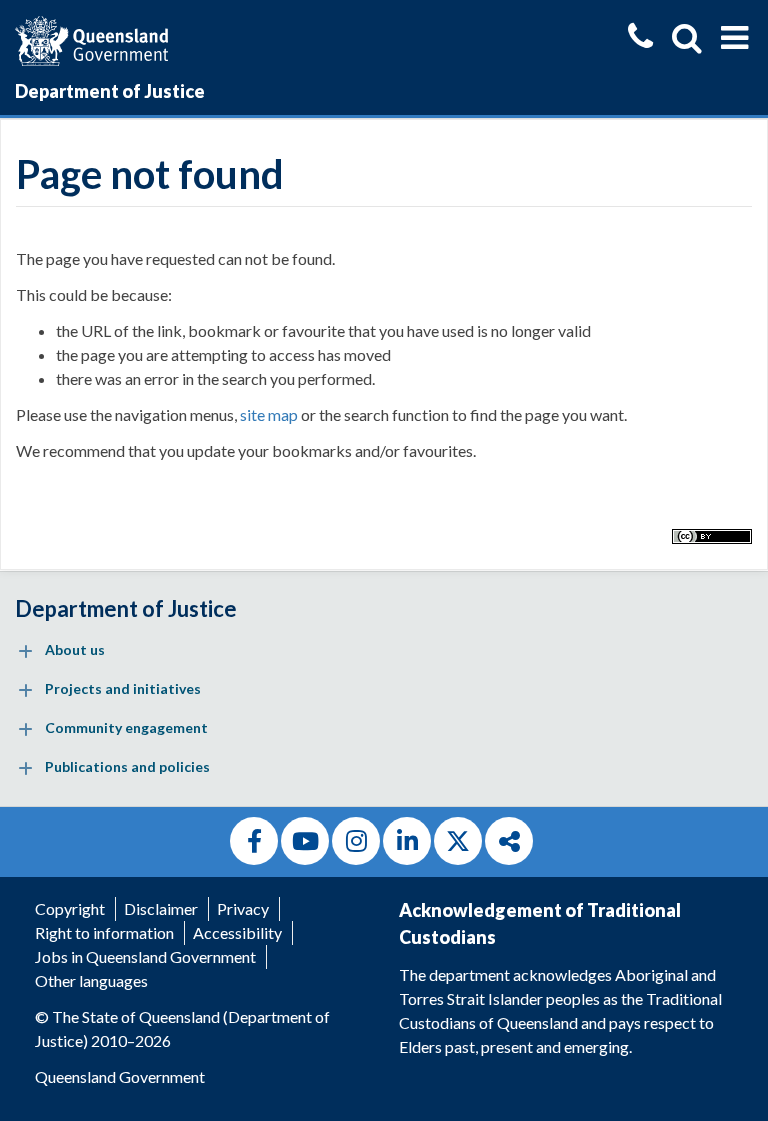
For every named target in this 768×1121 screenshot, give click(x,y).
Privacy (243, 908)
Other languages (91, 980)
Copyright (70, 908)
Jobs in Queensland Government (145, 956)
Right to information (104, 932)
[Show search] (687, 38)
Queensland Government (120, 1076)
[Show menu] (734, 38)
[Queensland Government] (91, 38)
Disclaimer (161, 908)
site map (269, 414)
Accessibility (237, 932)
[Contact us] (640, 38)
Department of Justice (110, 91)
